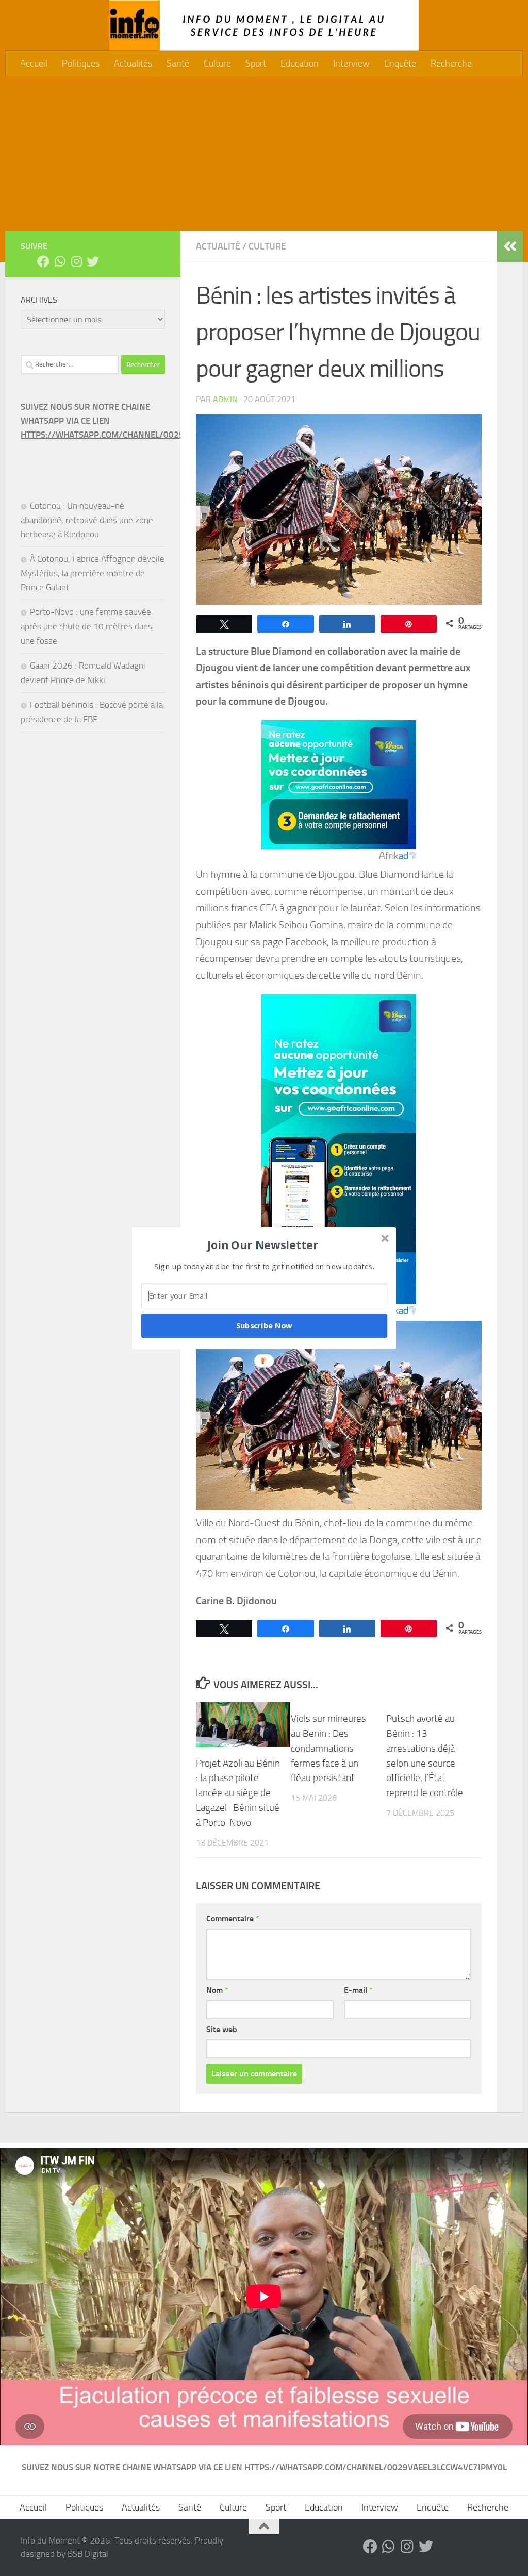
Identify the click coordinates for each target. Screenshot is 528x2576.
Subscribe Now (265, 1325)
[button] (263, 1244)
